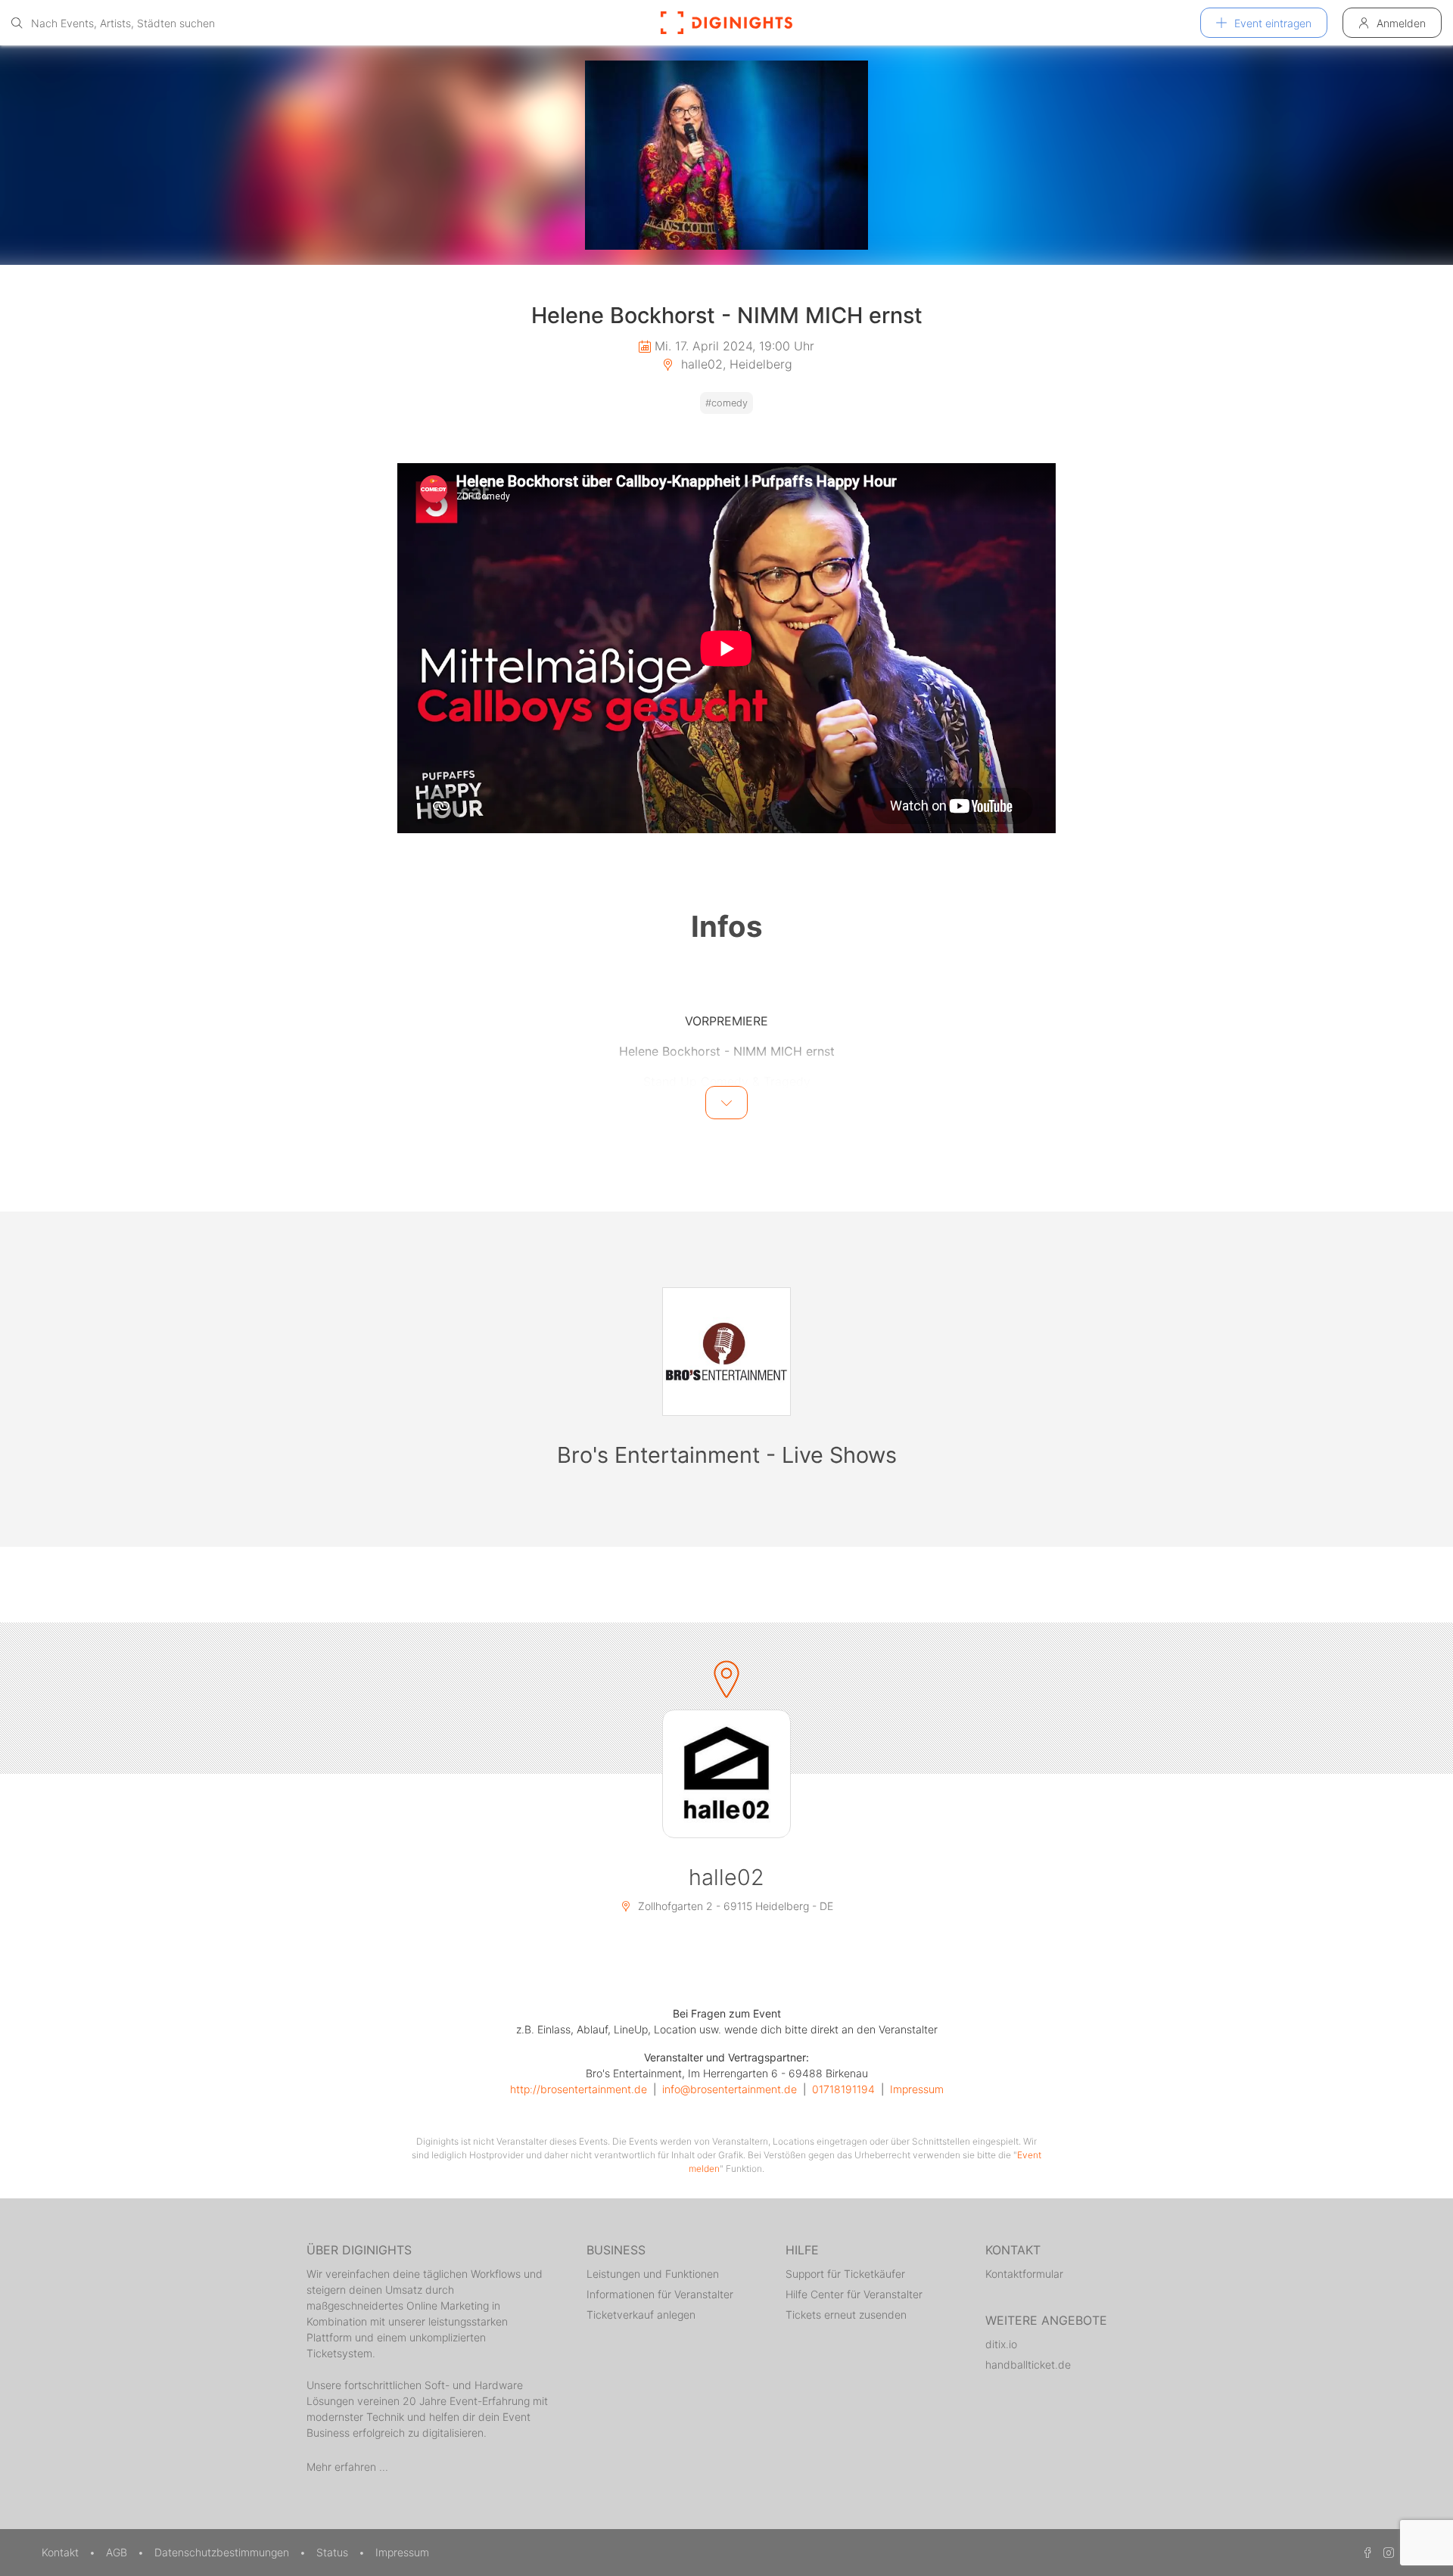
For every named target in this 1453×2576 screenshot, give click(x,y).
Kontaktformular (1024, 2274)
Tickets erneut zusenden (846, 2315)
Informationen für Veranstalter (660, 2294)
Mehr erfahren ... (347, 2467)
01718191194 (843, 2089)
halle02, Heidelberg (735, 364)
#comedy (726, 403)
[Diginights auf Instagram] (1386, 2552)
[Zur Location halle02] (726, 1774)
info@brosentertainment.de (730, 2089)
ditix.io (1001, 2344)
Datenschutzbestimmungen (223, 2552)
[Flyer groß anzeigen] (726, 155)
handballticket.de (1028, 2364)
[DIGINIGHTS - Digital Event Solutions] (726, 23)
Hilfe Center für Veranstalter (854, 2294)
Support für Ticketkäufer (845, 2274)
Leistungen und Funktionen (653, 2274)
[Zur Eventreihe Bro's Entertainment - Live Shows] (726, 1352)
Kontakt (62, 2552)
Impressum (917, 2089)
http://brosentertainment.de (579, 2089)
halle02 (726, 1877)
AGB (118, 2552)
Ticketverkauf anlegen (641, 2315)
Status (334, 2552)
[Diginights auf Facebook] (1365, 2552)
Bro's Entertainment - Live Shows (727, 1455)
